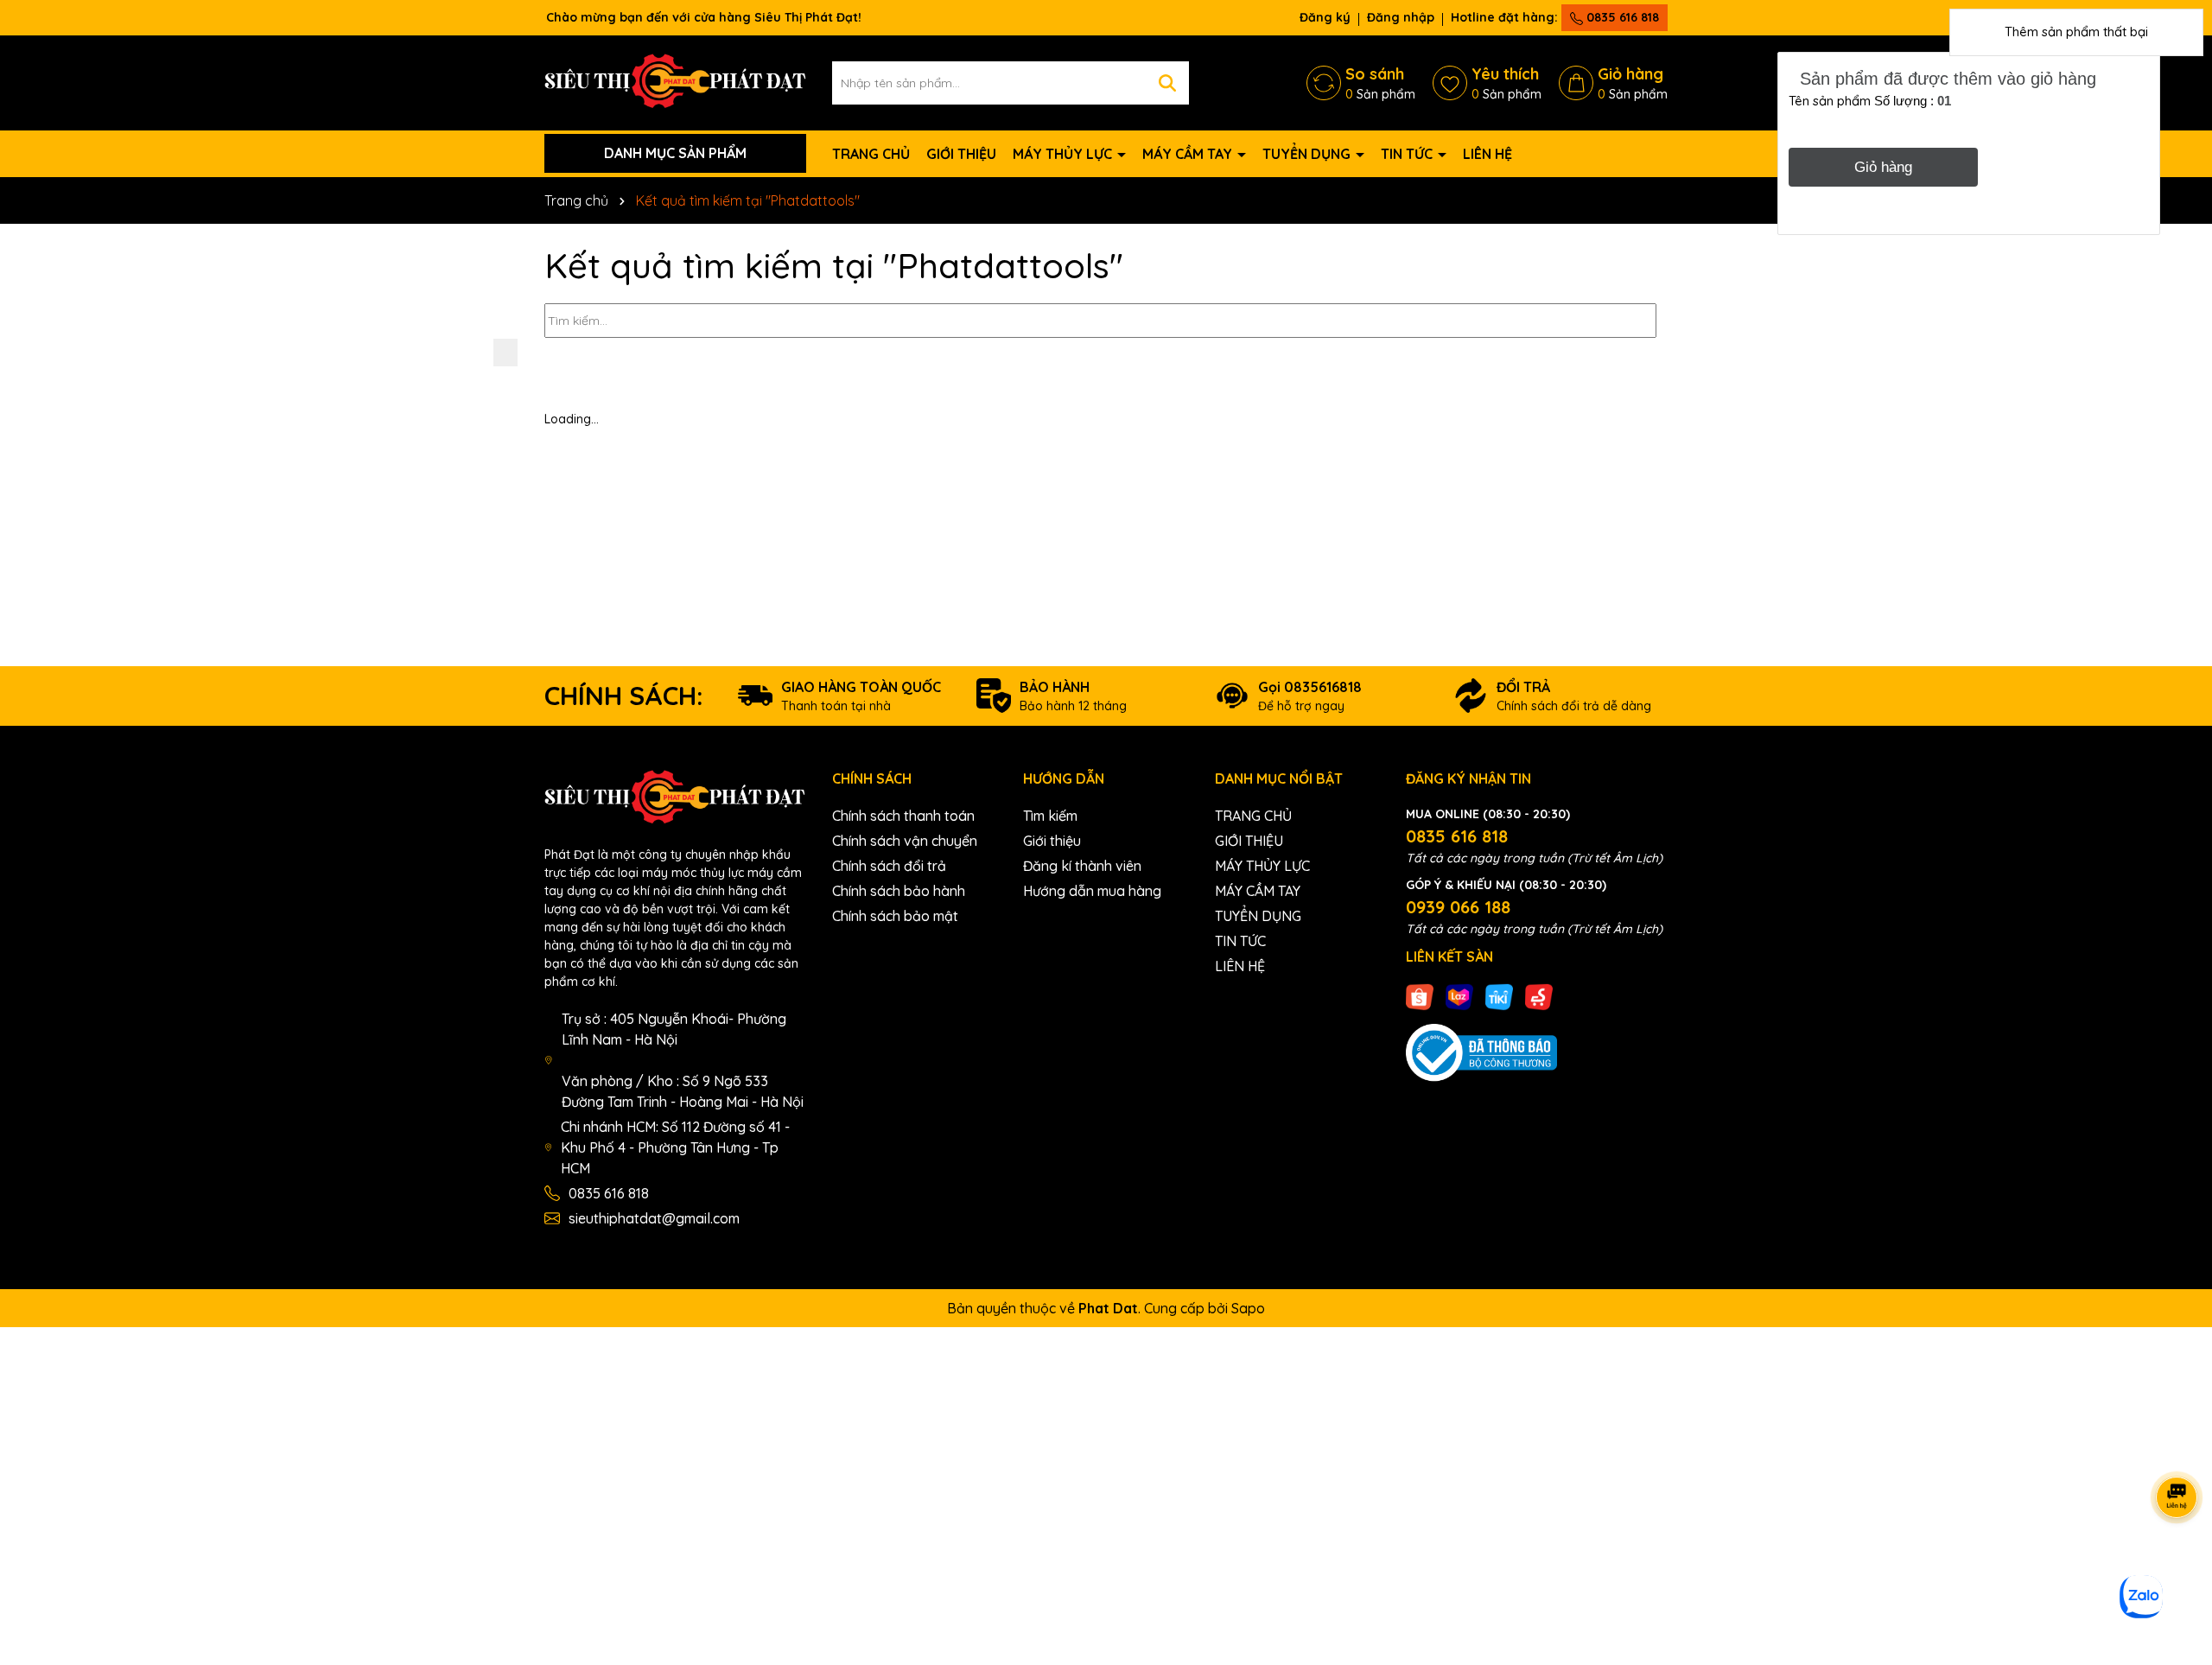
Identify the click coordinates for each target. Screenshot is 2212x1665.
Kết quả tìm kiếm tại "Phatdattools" (834, 265)
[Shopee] (1420, 996)
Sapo (1248, 1308)
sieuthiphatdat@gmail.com (654, 1218)
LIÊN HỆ (1487, 154)
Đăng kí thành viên (1082, 866)
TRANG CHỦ (871, 154)
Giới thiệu (1052, 841)
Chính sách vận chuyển (905, 841)
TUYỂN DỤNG (1308, 154)
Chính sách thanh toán (903, 816)
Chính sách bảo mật (895, 916)
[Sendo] (1539, 996)
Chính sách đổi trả (889, 866)
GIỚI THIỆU (961, 154)
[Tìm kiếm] (1167, 83)
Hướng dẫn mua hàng (1092, 891)
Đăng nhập (1401, 17)
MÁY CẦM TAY (1189, 154)
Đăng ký (1325, 17)
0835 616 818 (1621, 17)
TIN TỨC (1408, 154)
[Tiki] (1499, 996)
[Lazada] (1459, 996)
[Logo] (675, 81)
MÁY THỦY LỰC (1064, 154)
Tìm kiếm (1050, 816)
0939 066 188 (1458, 907)
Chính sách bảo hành (899, 891)
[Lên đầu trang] (2177, 1561)
